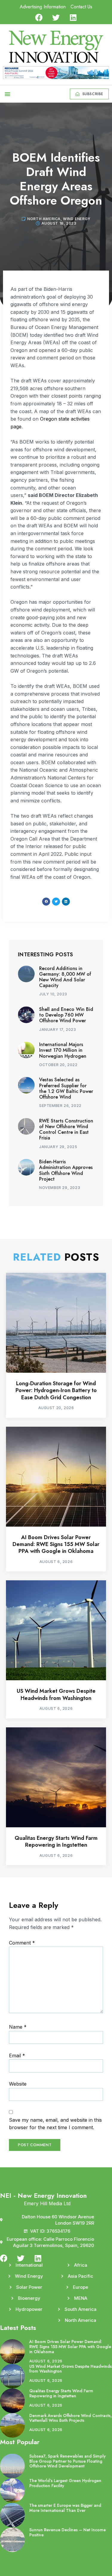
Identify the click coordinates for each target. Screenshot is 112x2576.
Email (17, 2055)
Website (18, 2084)
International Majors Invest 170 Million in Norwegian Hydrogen (63, 1050)
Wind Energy (77, 219)
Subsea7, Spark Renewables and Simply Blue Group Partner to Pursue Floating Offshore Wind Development (67, 2461)
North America (44, 219)
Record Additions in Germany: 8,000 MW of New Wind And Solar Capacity (65, 977)
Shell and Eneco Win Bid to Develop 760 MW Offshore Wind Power (66, 1015)
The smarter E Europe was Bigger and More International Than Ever (65, 2508)
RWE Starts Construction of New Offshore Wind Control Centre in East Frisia (66, 1129)
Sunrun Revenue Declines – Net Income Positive (67, 2532)
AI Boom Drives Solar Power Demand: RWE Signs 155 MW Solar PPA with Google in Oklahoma (56, 1544)
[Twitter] (56, 17)
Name (18, 2027)
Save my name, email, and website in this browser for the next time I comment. (55, 2124)
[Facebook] (39, 17)
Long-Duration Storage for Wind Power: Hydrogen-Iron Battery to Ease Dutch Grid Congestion (56, 1390)
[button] (7, 94)
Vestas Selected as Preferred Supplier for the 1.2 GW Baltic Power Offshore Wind (66, 1088)
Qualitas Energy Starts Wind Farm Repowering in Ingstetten (56, 1841)
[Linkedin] (73, 17)
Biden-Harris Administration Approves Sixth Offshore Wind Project (66, 1170)
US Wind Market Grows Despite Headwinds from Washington (56, 1694)
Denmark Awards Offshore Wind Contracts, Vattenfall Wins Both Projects (70, 2418)
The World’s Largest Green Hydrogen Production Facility (65, 2483)
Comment (22, 1943)
